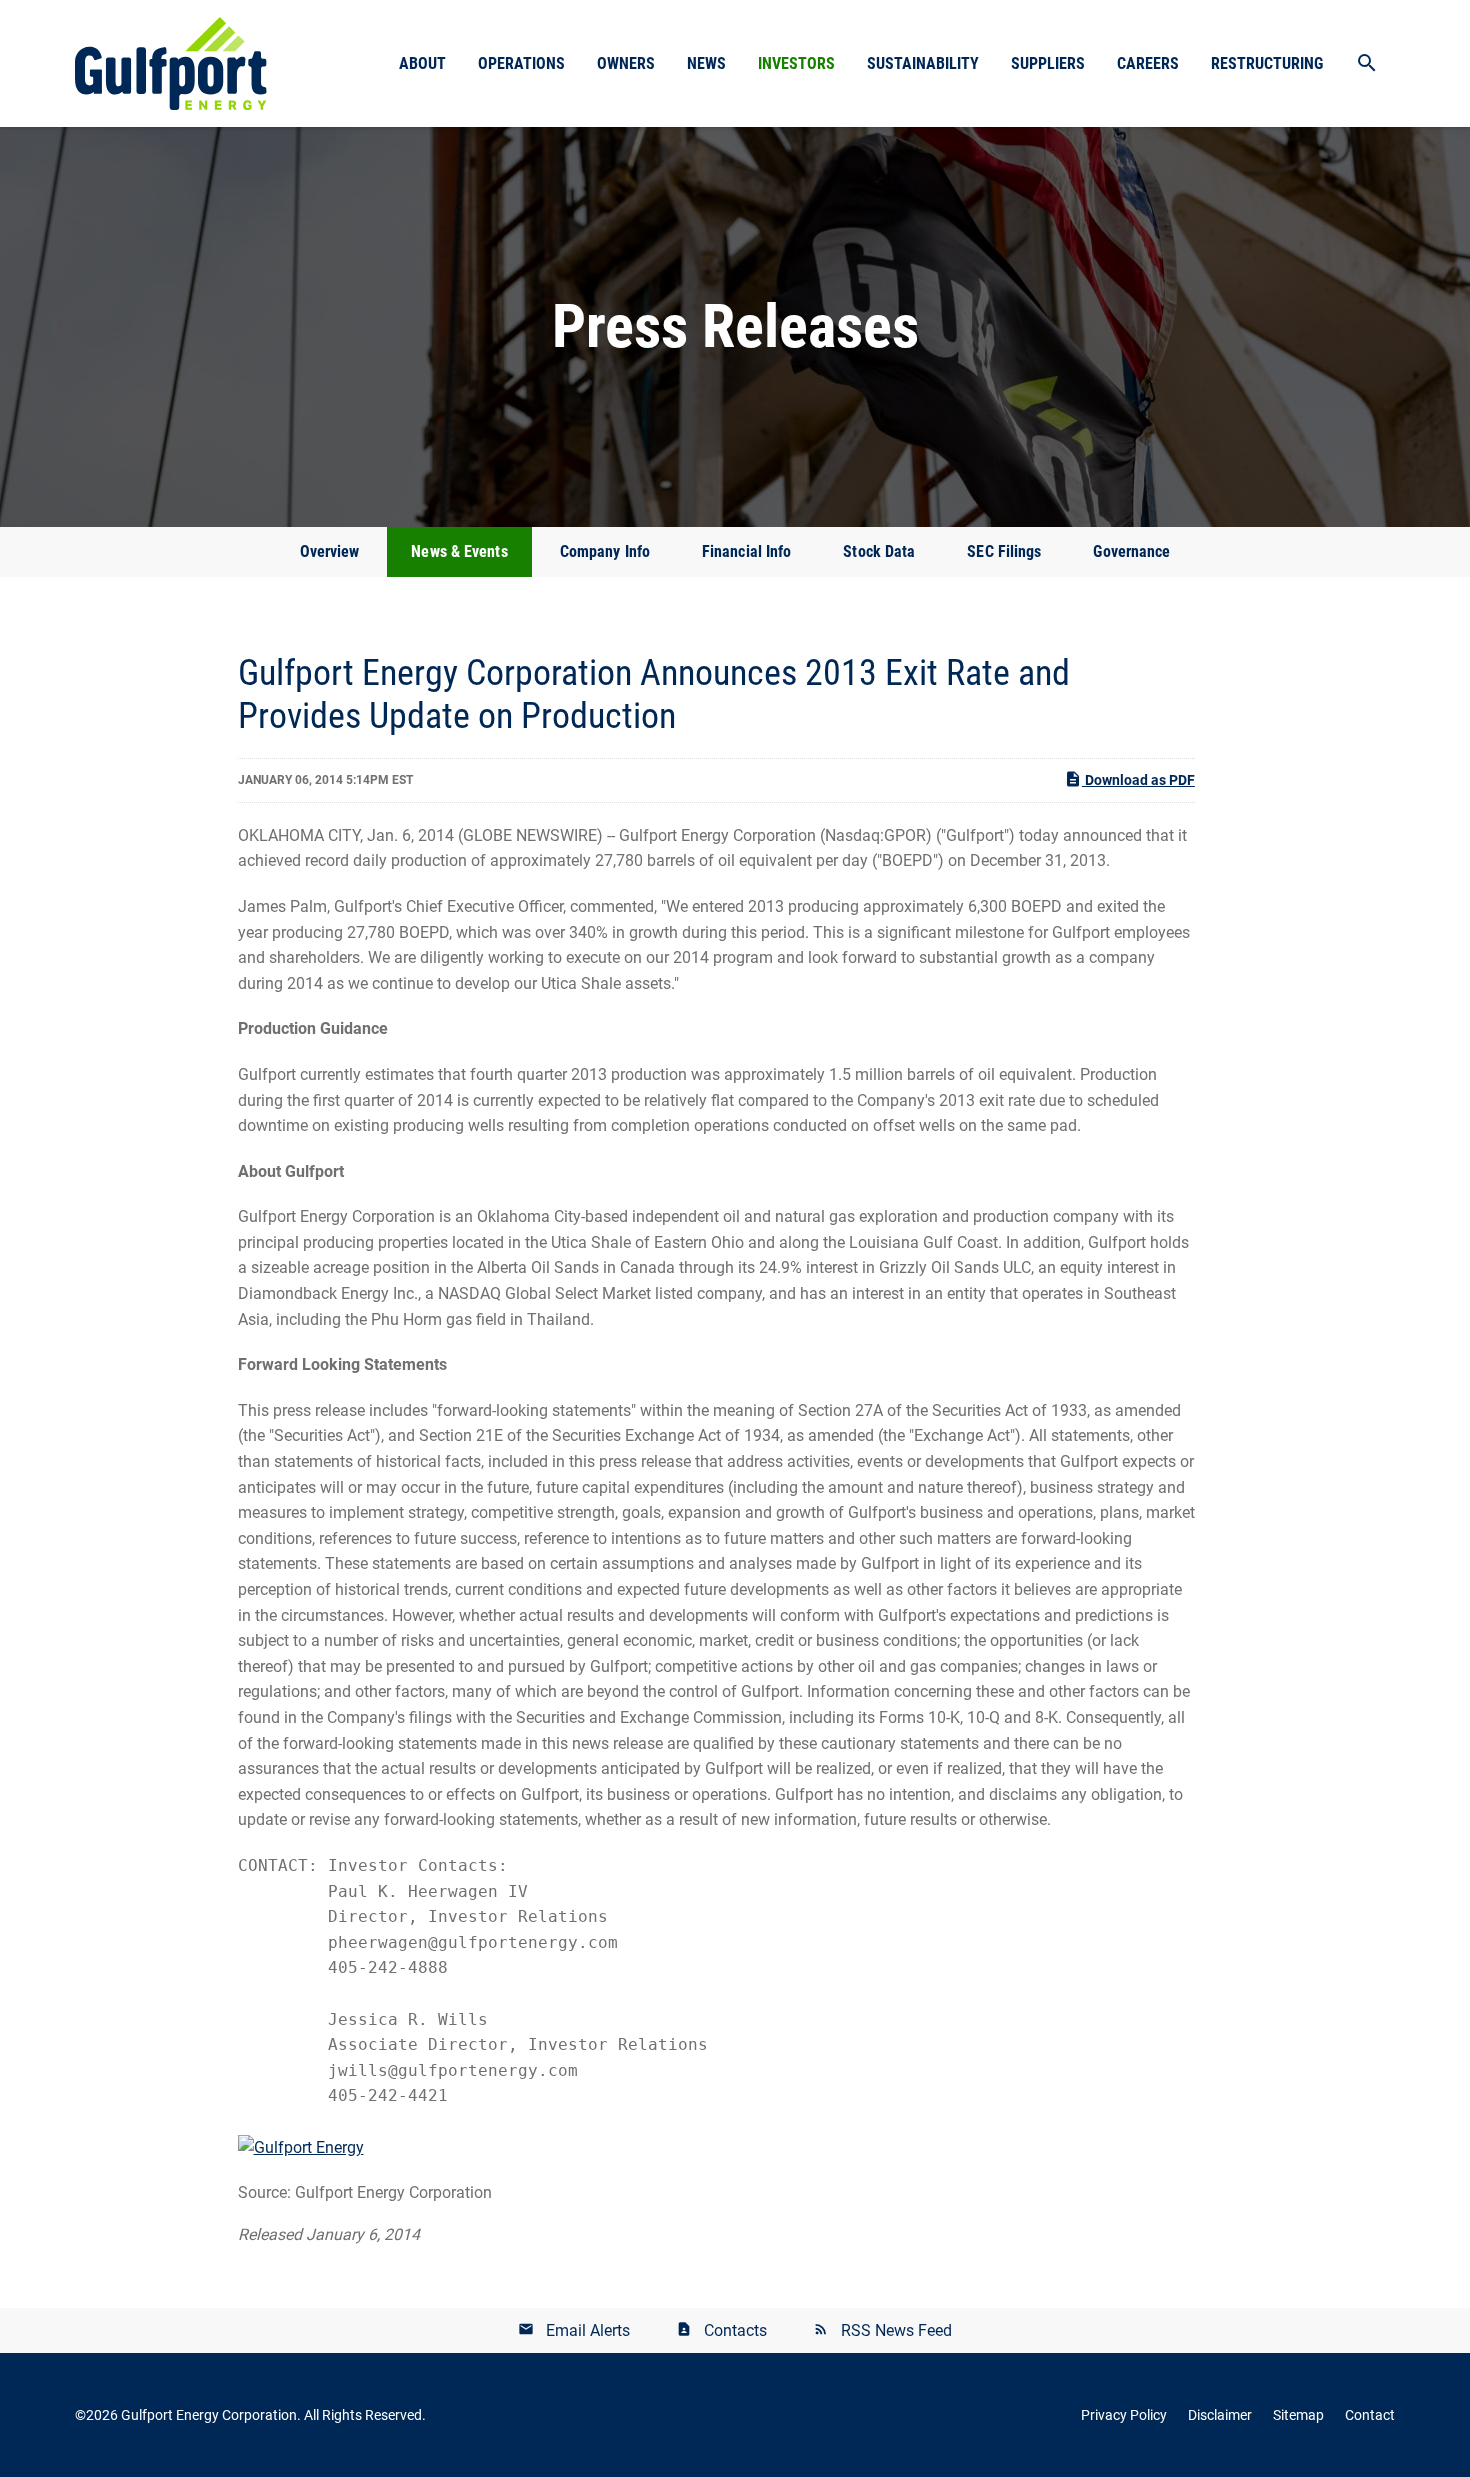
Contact (1370, 2415)
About (422, 63)
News (706, 63)
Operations (521, 63)
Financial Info (746, 551)
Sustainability (923, 63)
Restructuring (1267, 63)
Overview (330, 551)
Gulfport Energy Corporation (209, 2415)
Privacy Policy (1124, 2415)
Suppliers (1048, 63)
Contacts (735, 2330)
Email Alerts (588, 2330)
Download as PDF (1138, 780)
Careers (1148, 63)
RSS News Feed (896, 2330)
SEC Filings (1004, 551)
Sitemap (1298, 2415)
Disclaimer (1220, 2415)
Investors (796, 63)
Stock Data (879, 551)
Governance (1131, 551)
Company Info (605, 551)
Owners (626, 63)
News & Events (459, 551)
